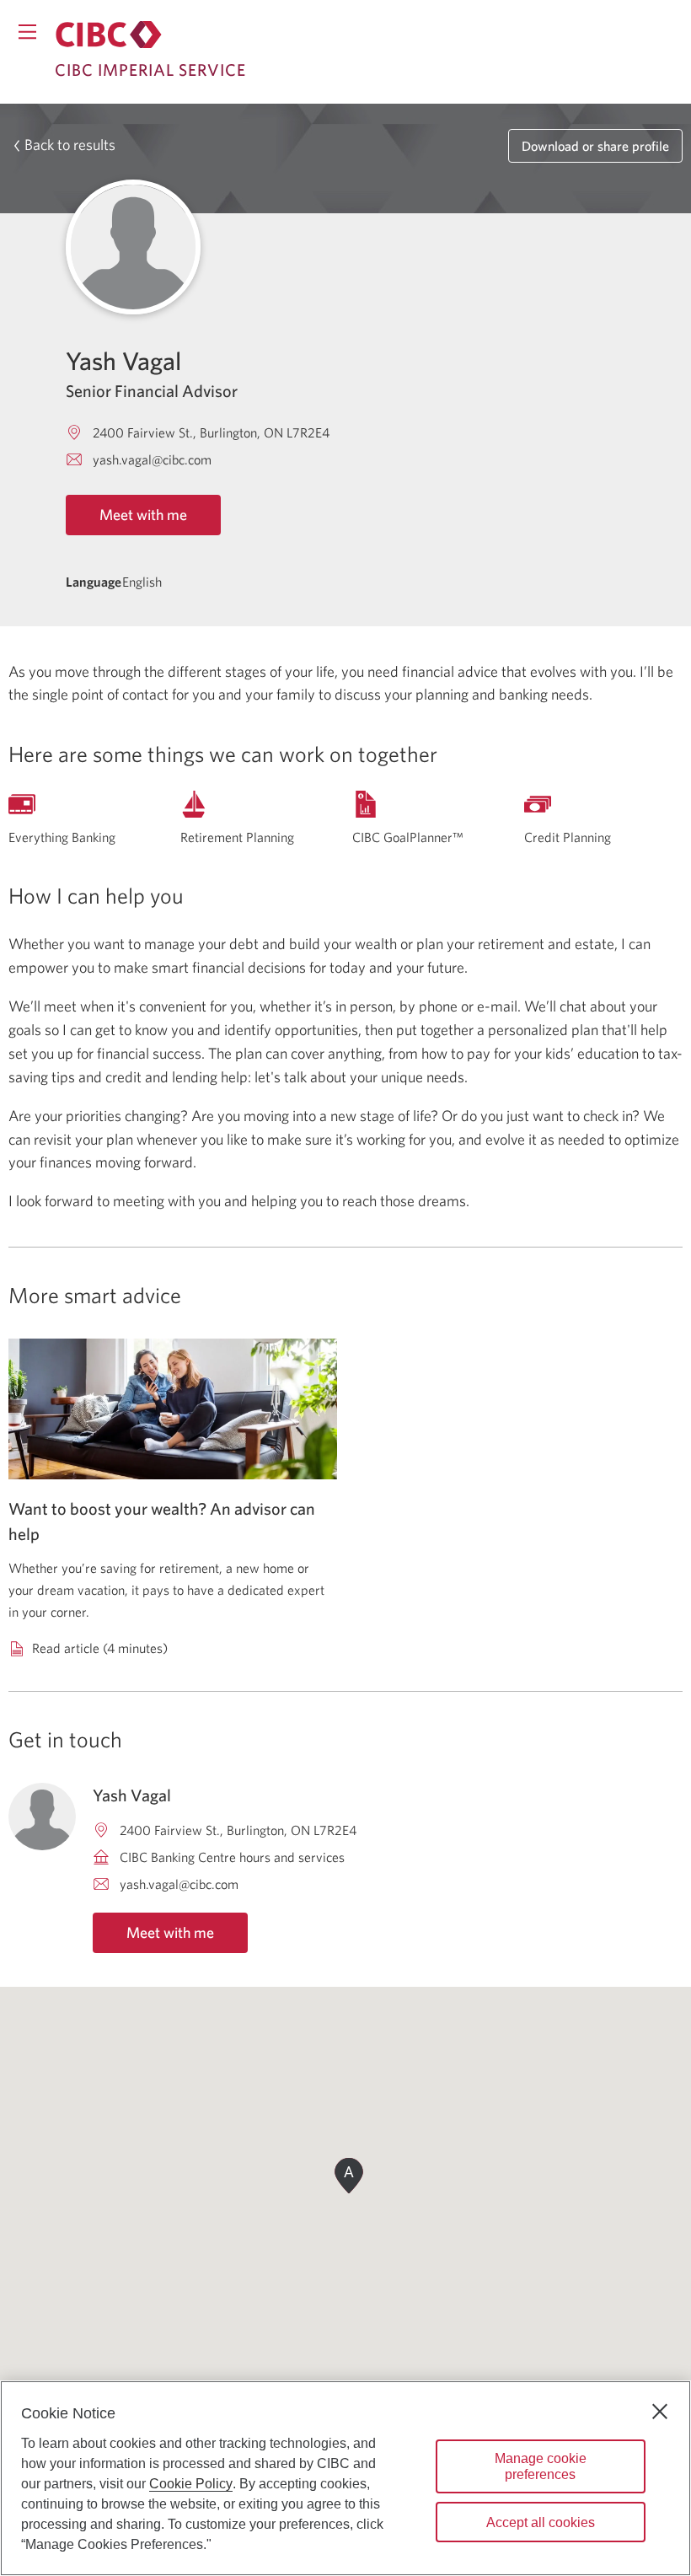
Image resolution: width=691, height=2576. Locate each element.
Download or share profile (595, 146)
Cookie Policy (191, 2484)
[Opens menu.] (27, 32)
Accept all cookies (541, 2522)
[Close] (660, 2412)
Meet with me (143, 515)
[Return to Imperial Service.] (109, 35)
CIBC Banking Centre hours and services (232, 1857)
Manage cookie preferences (541, 2466)
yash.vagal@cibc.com (152, 459)
